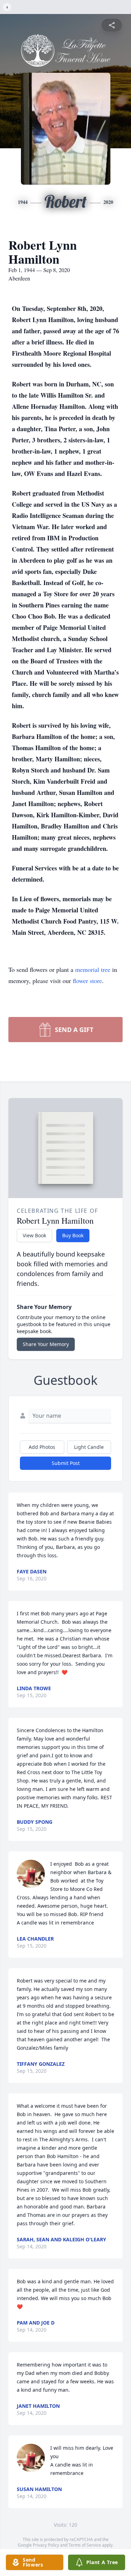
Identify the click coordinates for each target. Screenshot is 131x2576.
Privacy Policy (46, 2545)
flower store (87, 981)
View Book (34, 1235)
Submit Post (66, 1463)
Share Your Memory (46, 1344)
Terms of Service (85, 2545)
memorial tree (93, 969)
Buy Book (73, 1235)
